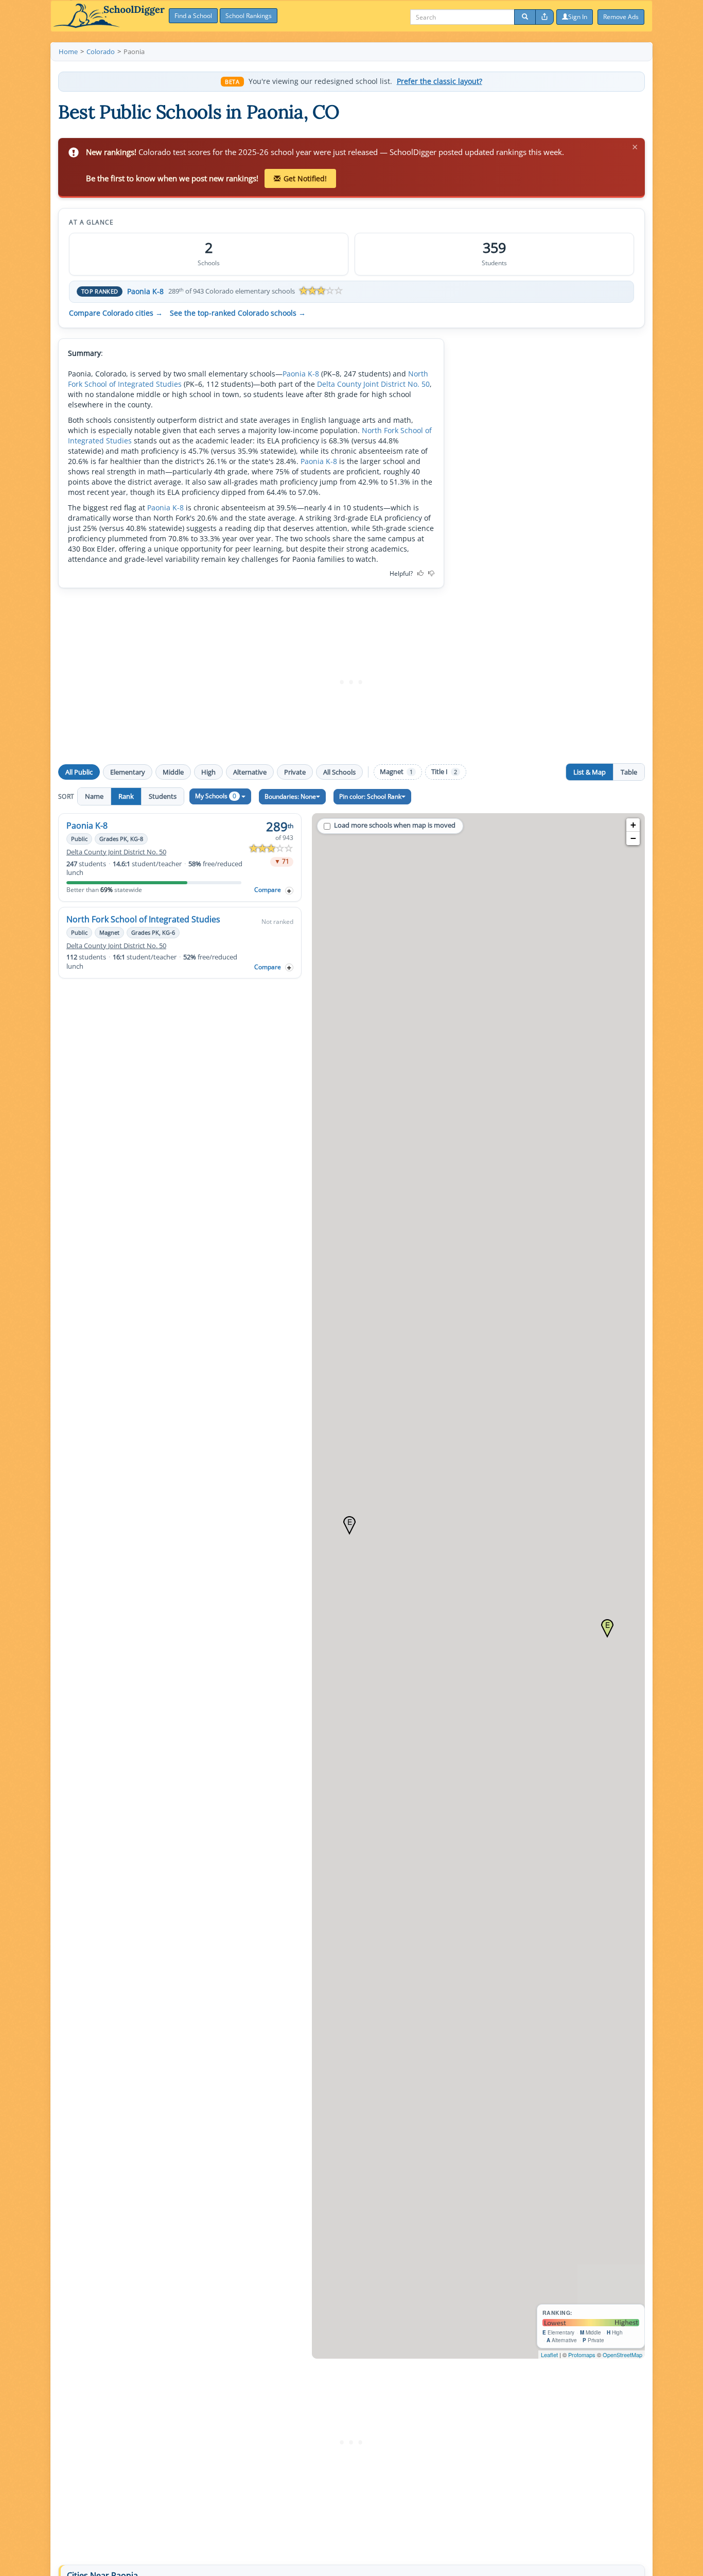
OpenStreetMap (622, 2355)
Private (295, 772)
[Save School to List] (289, 891)
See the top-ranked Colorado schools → (238, 313)
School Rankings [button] (249, 16)
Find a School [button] (193, 16)
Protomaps (582, 2355)
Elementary (128, 772)
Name (94, 796)
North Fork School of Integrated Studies (143, 919)
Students (163, 796)
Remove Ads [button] (621, 17)
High (208, 772)
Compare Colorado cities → (116, 313)
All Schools (339, 772)
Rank (126, 796)
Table (629, 772)
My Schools (216, 796)
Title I (444, 772)
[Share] (544, 17)
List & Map (590, 772)
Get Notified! (305, 178)
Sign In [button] (578, 17)
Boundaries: (290, 796)
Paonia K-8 (145, 291)
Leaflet (549, 2355)
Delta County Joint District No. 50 (373, 384)
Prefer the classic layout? (440, 81)
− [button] (633, 838)
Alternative (250, 772)
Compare (268, 890)
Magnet (396, 772)
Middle (173, 772)
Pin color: (370, 796)
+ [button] (633, 825)
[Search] (525, 17)
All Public (79, 772)
